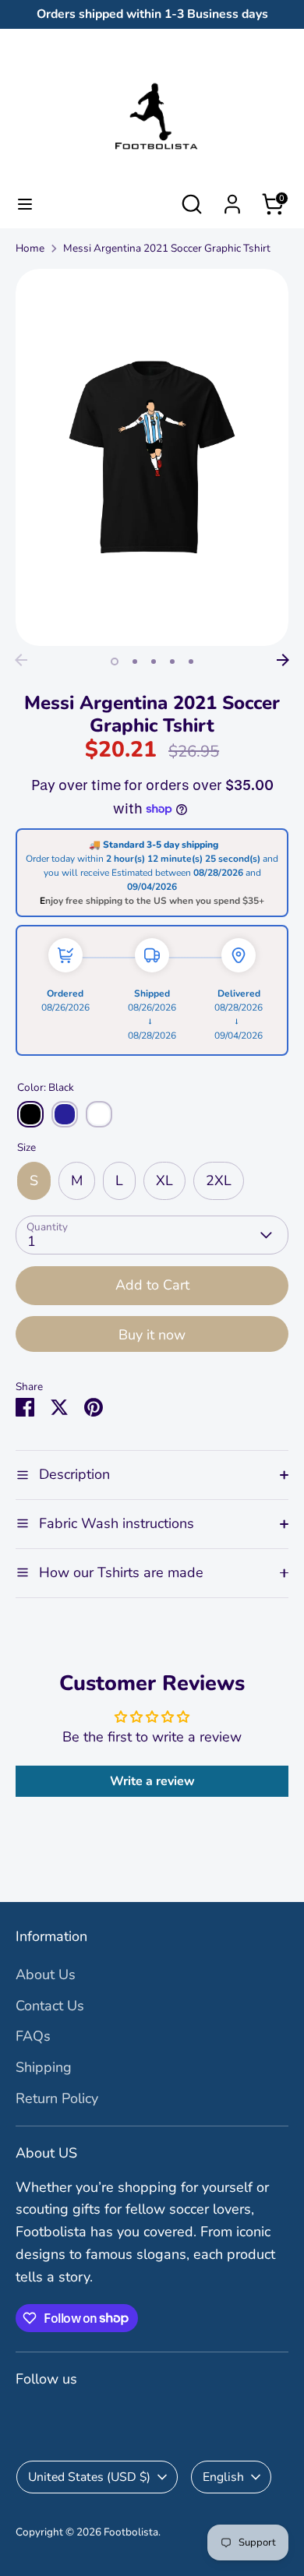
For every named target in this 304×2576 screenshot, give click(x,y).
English (223, 2477)
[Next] (283, 660)
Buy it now (152, 1335)
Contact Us (50, 2006)
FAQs (33, 2036)
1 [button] (115, 662)
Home (30, 248)
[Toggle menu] (25, 205)
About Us (46, 1974)
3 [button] (154, 662)
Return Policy (57, 2098)
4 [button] (172, 662)
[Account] (232, 199)
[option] (152, 458)
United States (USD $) (89, 2477)
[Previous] (21, 660)
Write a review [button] (152, 1781)
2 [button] (135, 662)
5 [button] (191, 662)
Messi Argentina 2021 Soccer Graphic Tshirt (167, 248)
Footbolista (131, 2532)
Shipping (44, 2067)
